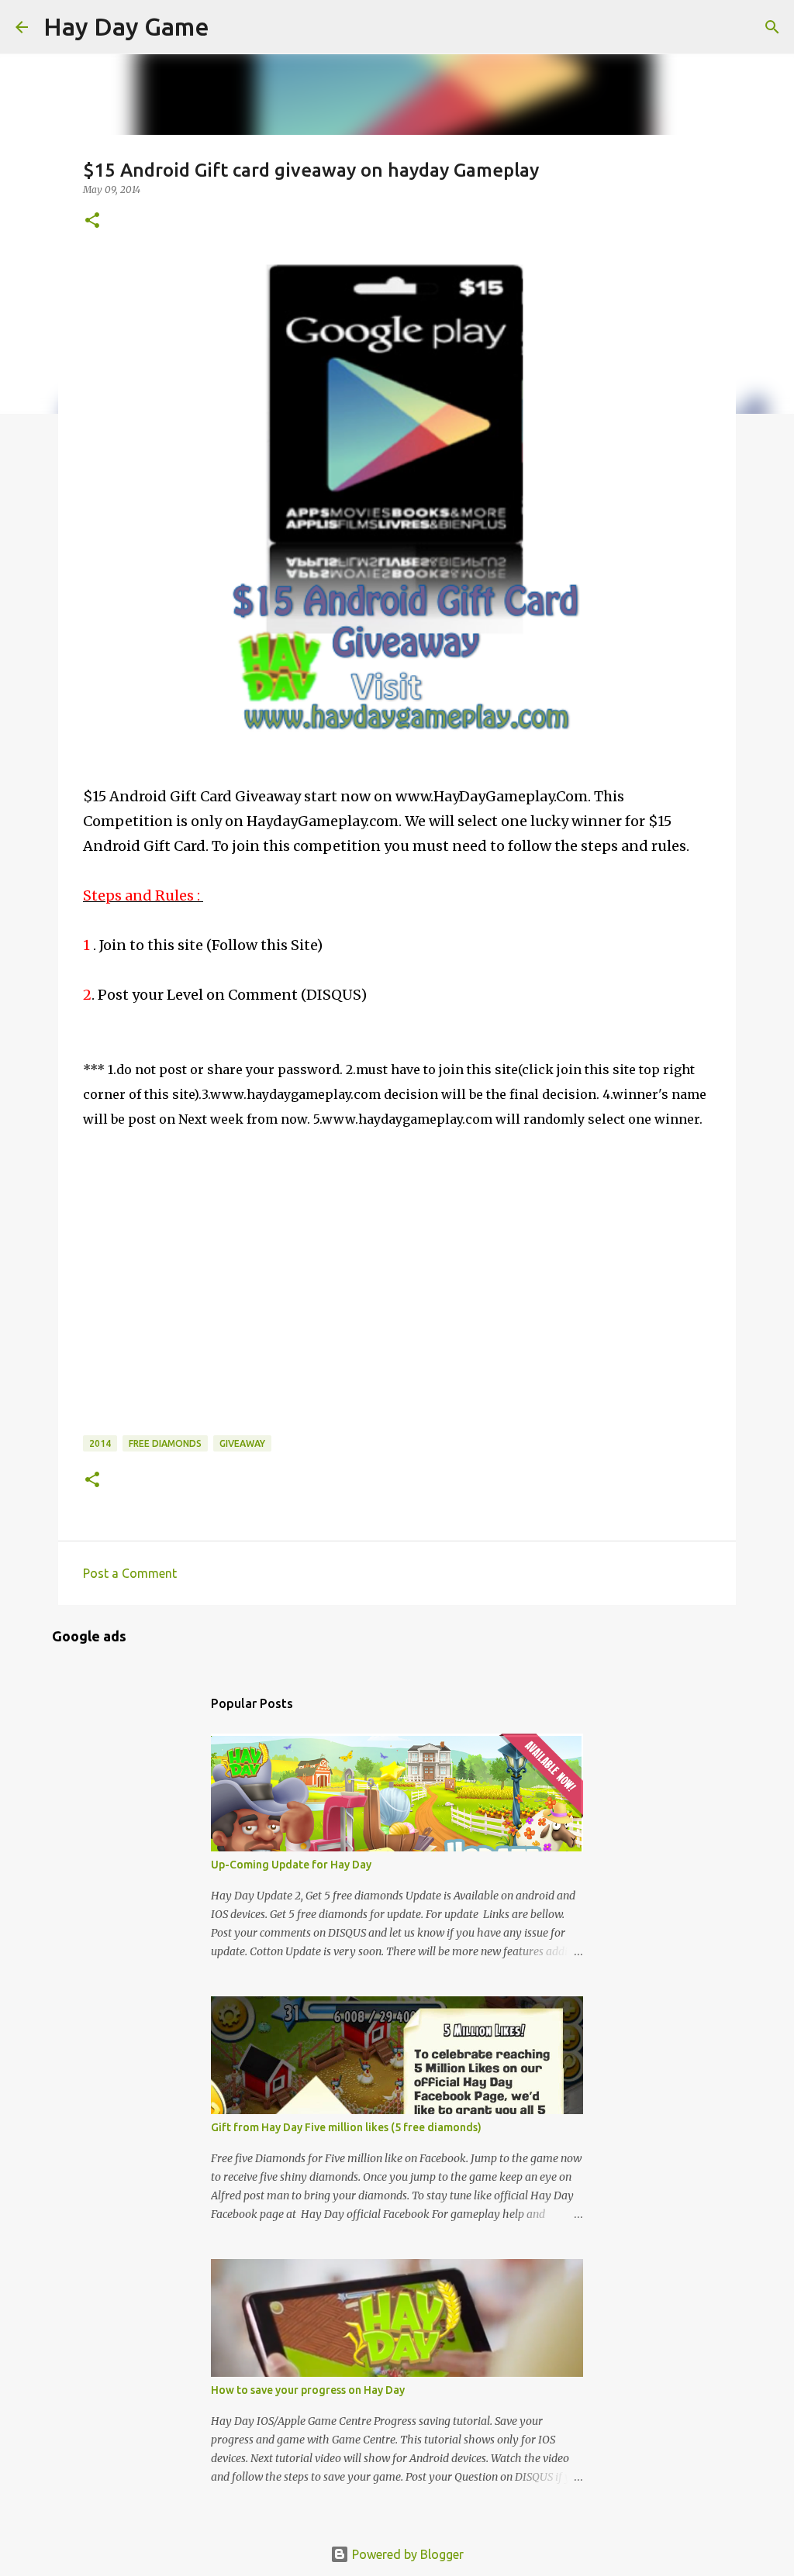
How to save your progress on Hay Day (308, 2390)
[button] (92, 221)
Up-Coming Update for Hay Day (291, 1865)
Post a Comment (130, 1573)
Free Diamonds (165, 1443)
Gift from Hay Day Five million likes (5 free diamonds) (346, 2127)
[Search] (231, 27)
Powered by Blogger (406, 2554)
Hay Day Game (126, 26)
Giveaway (242, 1443)
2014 (100, 1443)
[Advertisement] (199, 1328)
